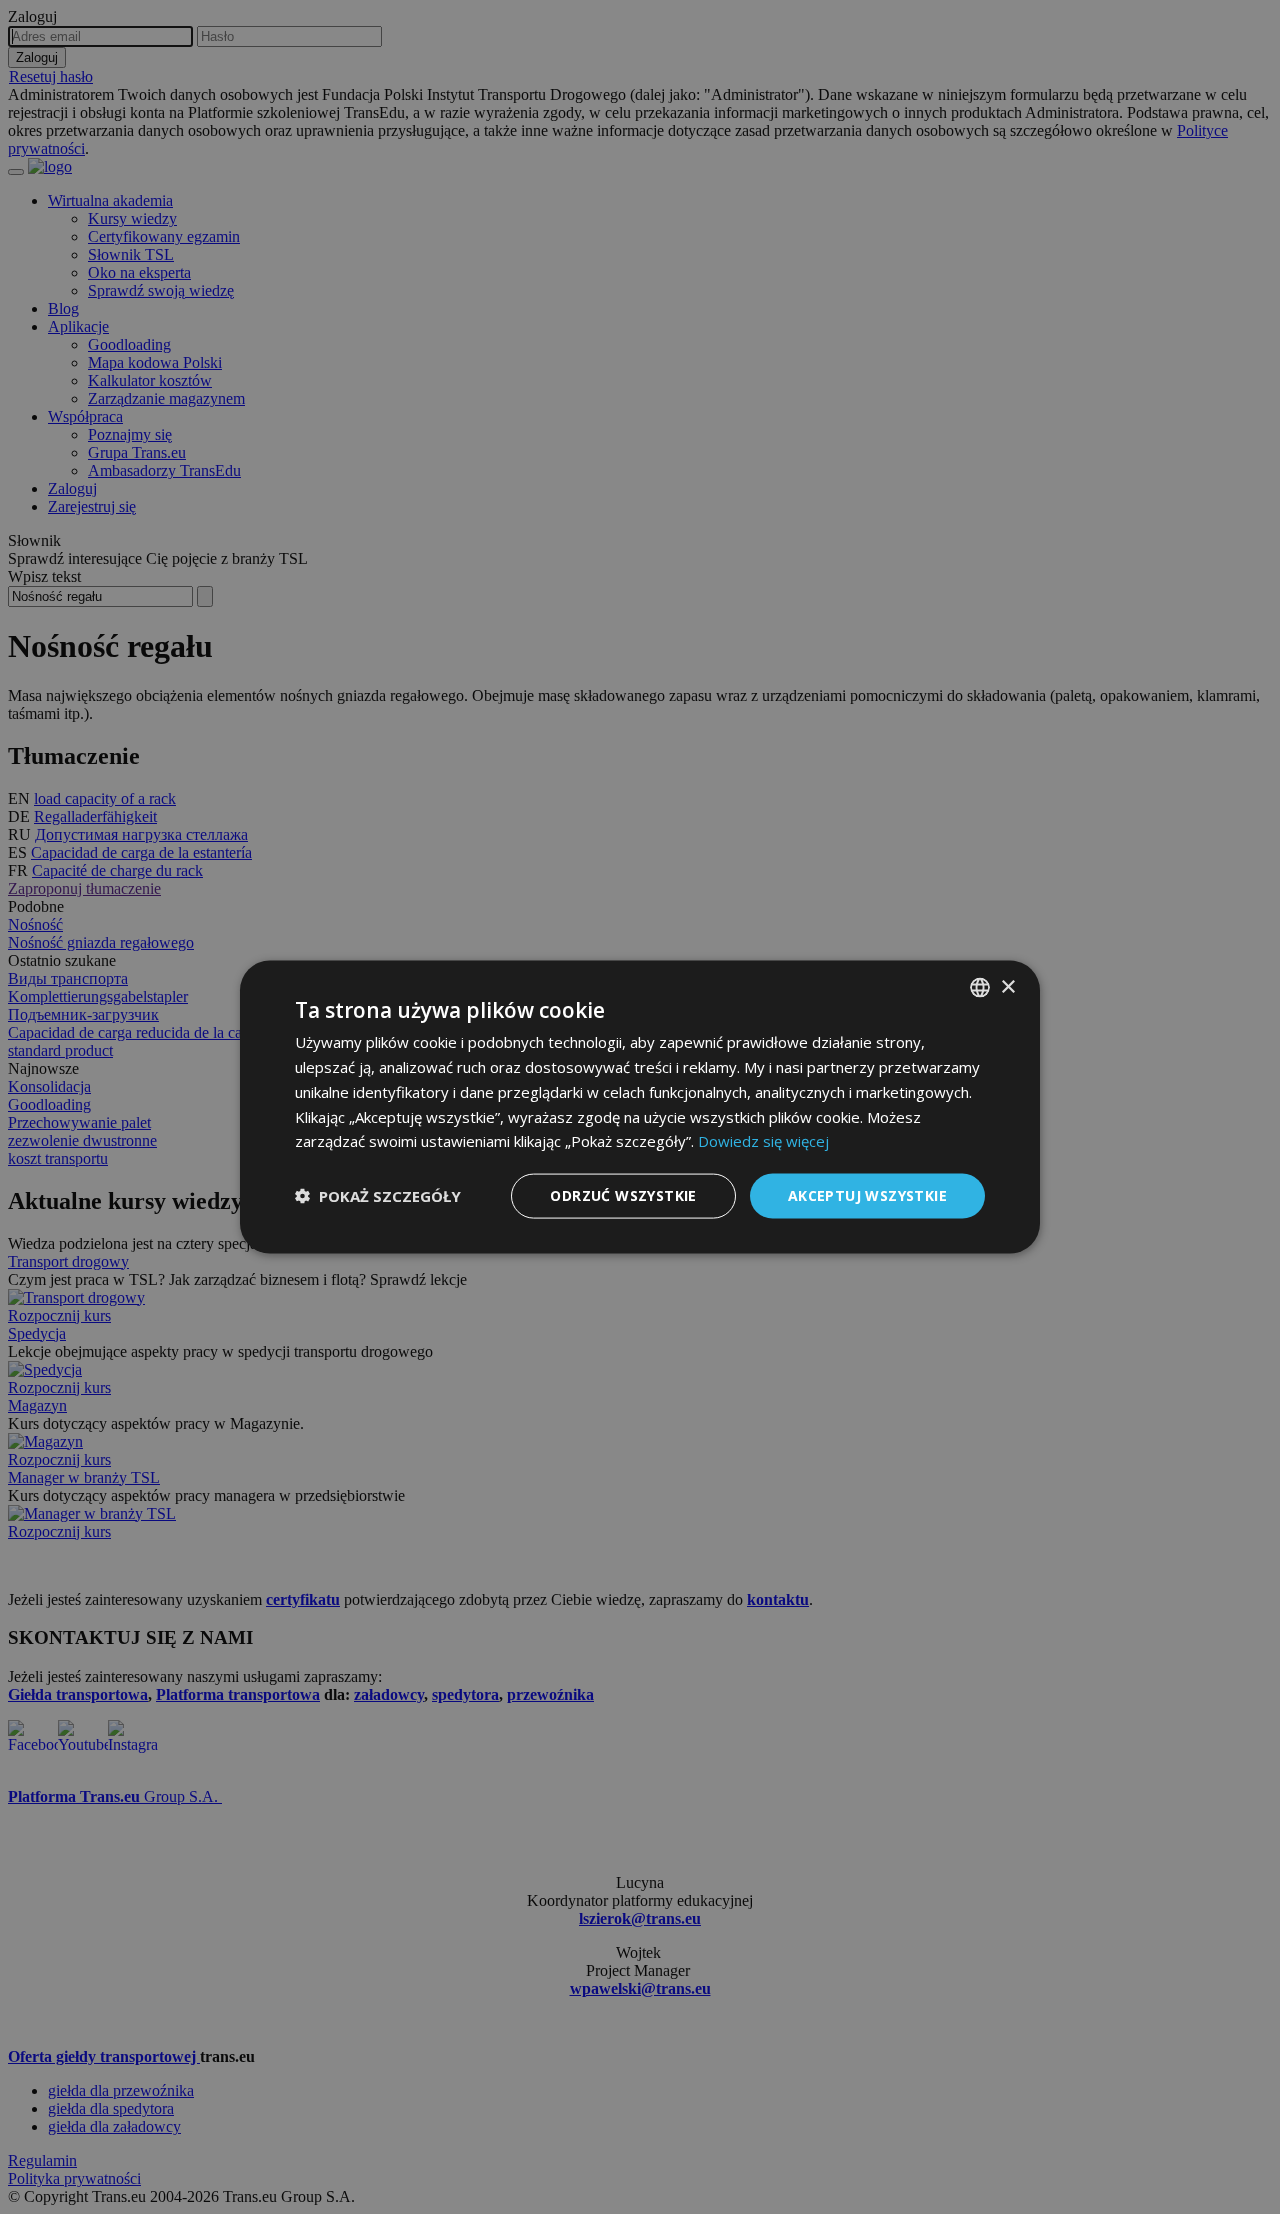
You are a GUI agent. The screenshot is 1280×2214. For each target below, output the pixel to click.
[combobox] (980, 988)
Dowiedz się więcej (763, 1141)
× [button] (1007, 986)
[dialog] (640, 1107)
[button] (378, 1196)
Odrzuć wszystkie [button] (623, 1195)
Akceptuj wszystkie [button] (867, 1195)
